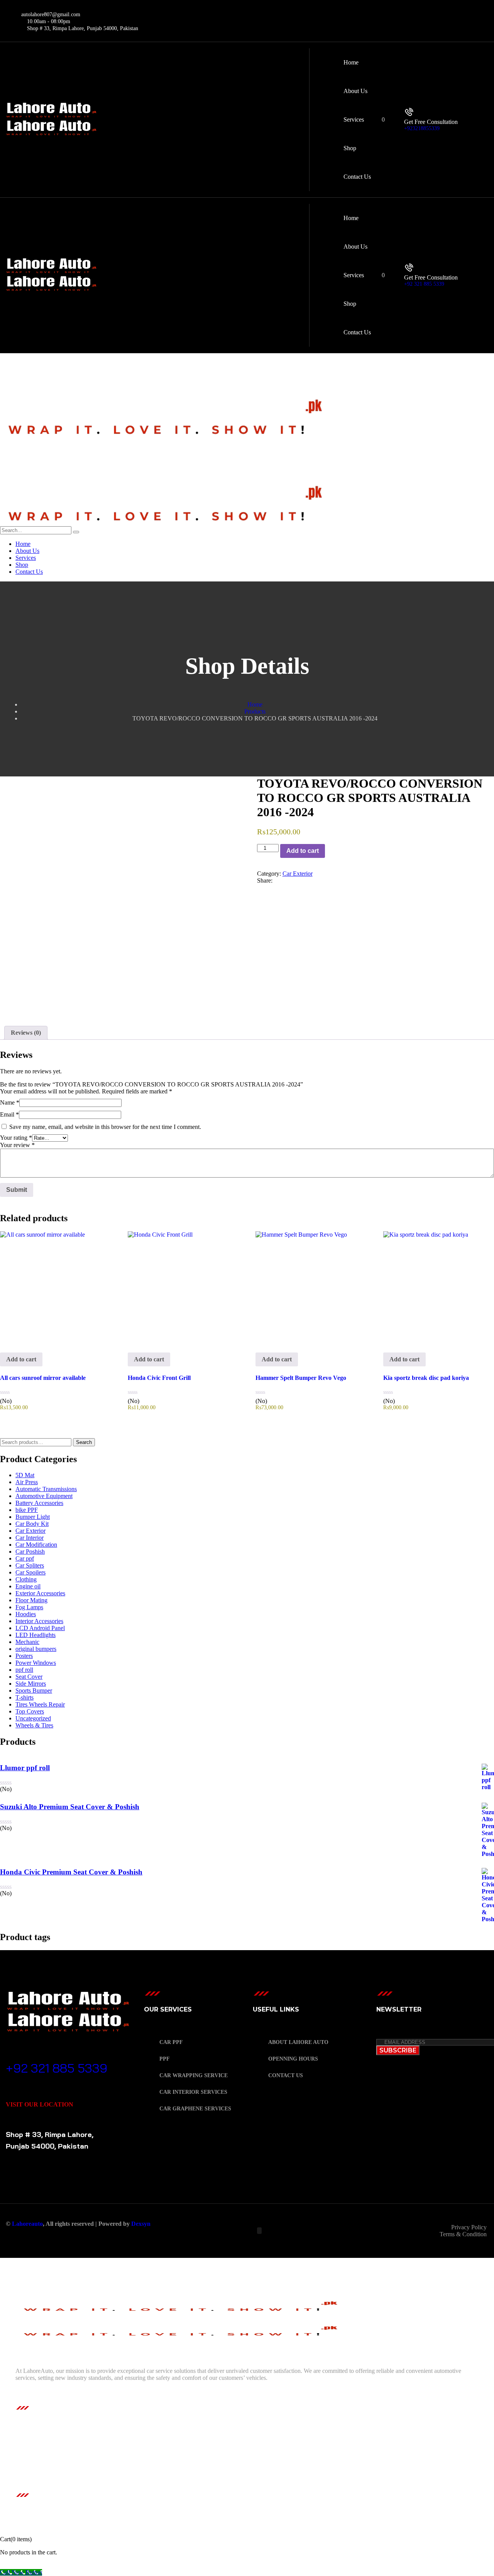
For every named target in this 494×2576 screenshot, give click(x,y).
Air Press (27, 1482)
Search (84, 1442)
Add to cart (303, 851)
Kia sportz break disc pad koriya (426, 1378)
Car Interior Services (193, 2092)
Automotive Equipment (44, 1496)
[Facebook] (276, 880)
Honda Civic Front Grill (159, 1378)
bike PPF (27, 1510)
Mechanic (27, 1642)
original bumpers (36, 1649)
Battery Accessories (39, 1503)
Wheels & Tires (34, 1725)
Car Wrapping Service (194, 2075)
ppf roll (24, 1670)
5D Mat (25, 1475)
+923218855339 (422, 128)
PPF (165, 2059)
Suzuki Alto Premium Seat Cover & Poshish (70, 1807)
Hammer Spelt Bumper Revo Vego (301, 1378)
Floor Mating (31, 1600)
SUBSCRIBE (398, 2050)
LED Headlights (36, 1635)
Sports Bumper (34, 1690)
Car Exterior (298, 874)
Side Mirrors (31, 1684)
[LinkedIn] (289, 880)
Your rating (16, 1138)
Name (10, 1102)
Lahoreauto (27, 2224)
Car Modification (36, 1545)
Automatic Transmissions (46, 1489)
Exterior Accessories (40, 1593)
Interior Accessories (39, 1621)
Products (255, 711)
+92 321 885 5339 (424, 284)
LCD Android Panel (40, 1628)
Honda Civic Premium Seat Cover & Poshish (71, 1872)
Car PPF (171, 2042)
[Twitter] (283, 880)
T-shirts (25, 1697)
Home (255, 704)
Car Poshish (30, 1552)
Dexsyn (141, 2224)
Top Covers (30, 1711)
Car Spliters (30, 1565)
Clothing (26, 1579)
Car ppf (25, 1558)
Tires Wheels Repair (40, 1704)
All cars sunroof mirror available (43, 1378)
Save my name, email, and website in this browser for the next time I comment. (105, 1127)
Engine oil (28, 1586)
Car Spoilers (30, 1572)
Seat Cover (29, 1677)
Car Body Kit (32, 1524)
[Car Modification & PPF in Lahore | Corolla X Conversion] (165, 436)
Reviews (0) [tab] (26, 1033)
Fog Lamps (29, 1607)
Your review (17, 1145)
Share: (265, 880)
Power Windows (36, 1663)
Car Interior (30, 1538)
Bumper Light (33, 1517)
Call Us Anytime (35, 2057)
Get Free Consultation (431, 122)
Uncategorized (33, 1718)
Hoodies (26, 1614)
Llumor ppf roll (25, 1768)
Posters (24, 1656)
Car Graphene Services (195, 2109)
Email (9, 1114)
